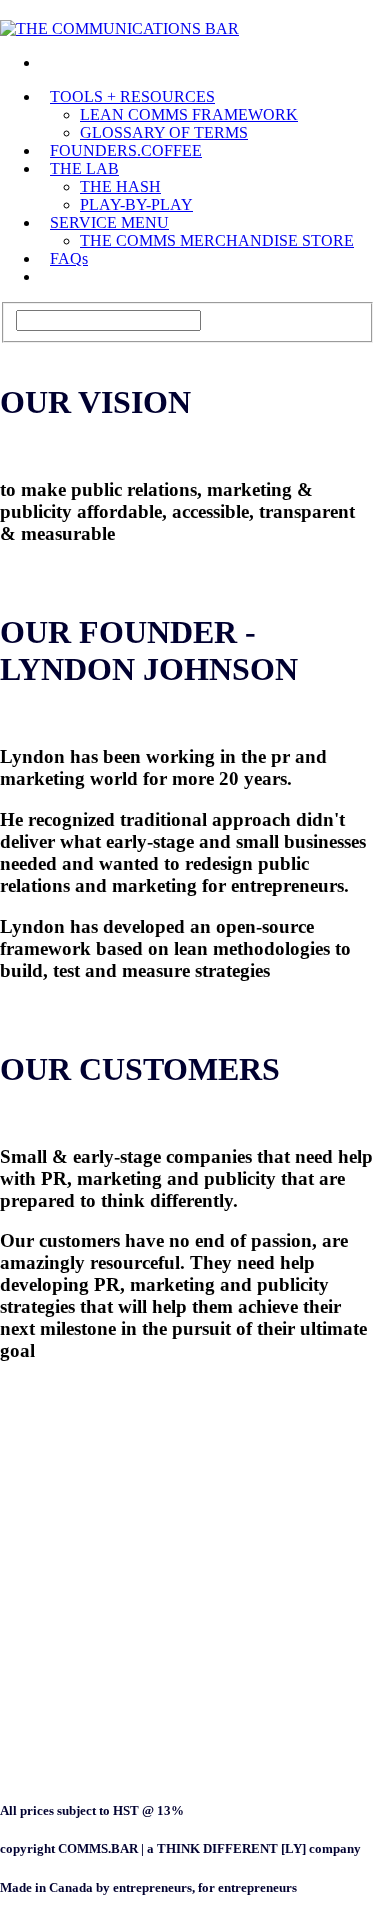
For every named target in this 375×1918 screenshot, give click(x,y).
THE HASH (120, 186)
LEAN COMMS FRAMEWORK (189, 114)
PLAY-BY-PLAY (136, 204)
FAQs (69, 258)
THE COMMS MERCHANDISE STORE (217, 240)
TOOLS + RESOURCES (132, 96)
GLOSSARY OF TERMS (164, 132)
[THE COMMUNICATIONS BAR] (50, 62)
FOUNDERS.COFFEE (126, 150)
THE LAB (84, 168)
